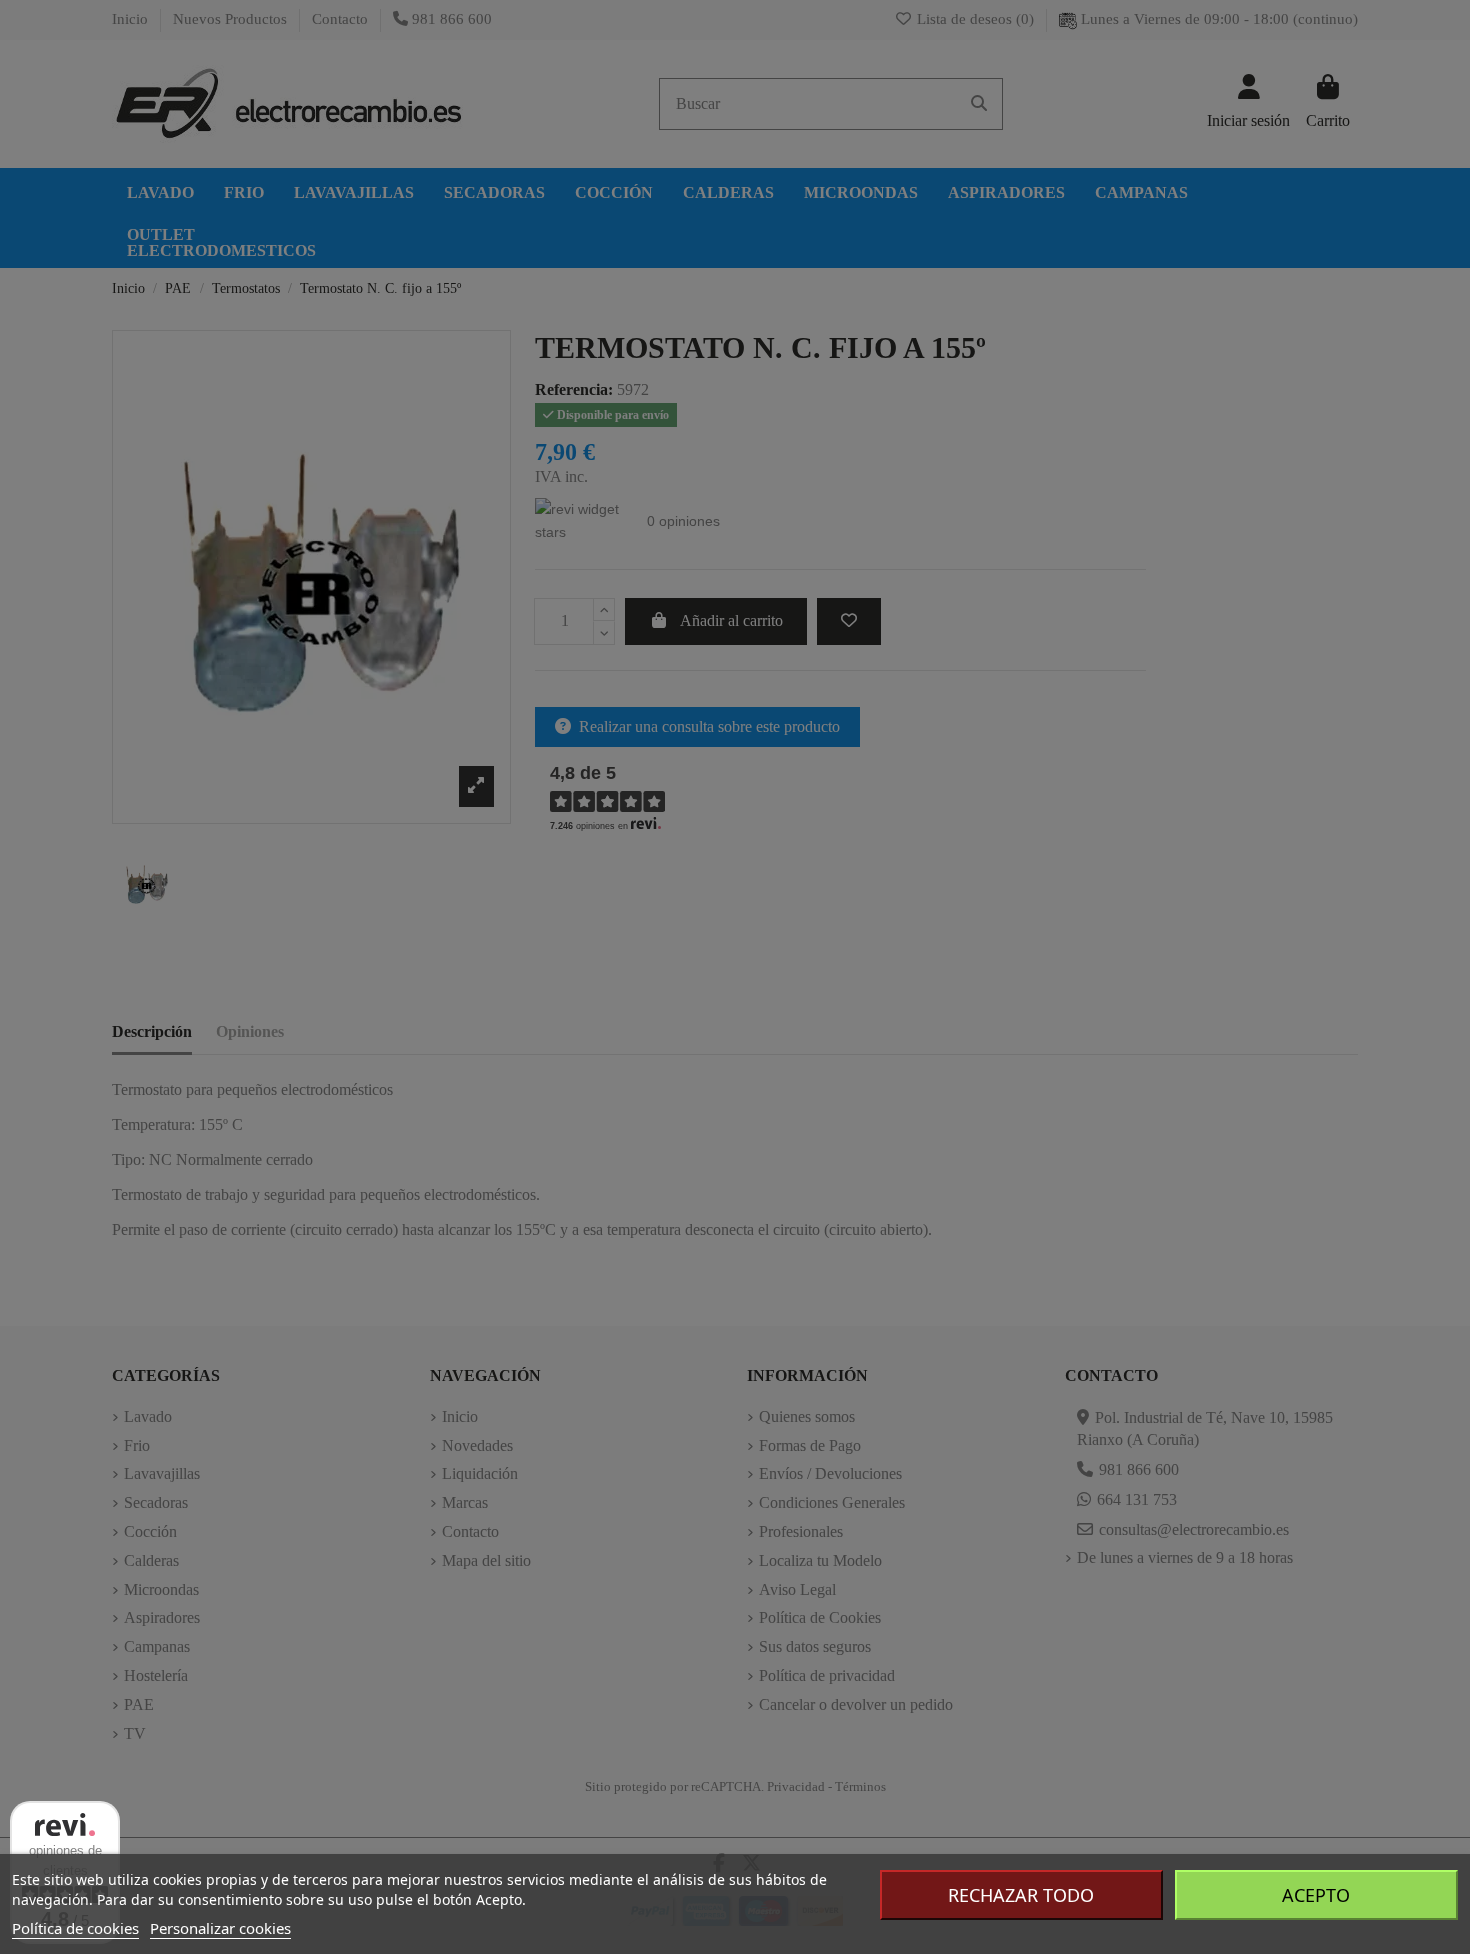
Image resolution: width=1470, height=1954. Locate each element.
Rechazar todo (1021, 1895)
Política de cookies (75, 1928)
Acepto (1316, 1895)
